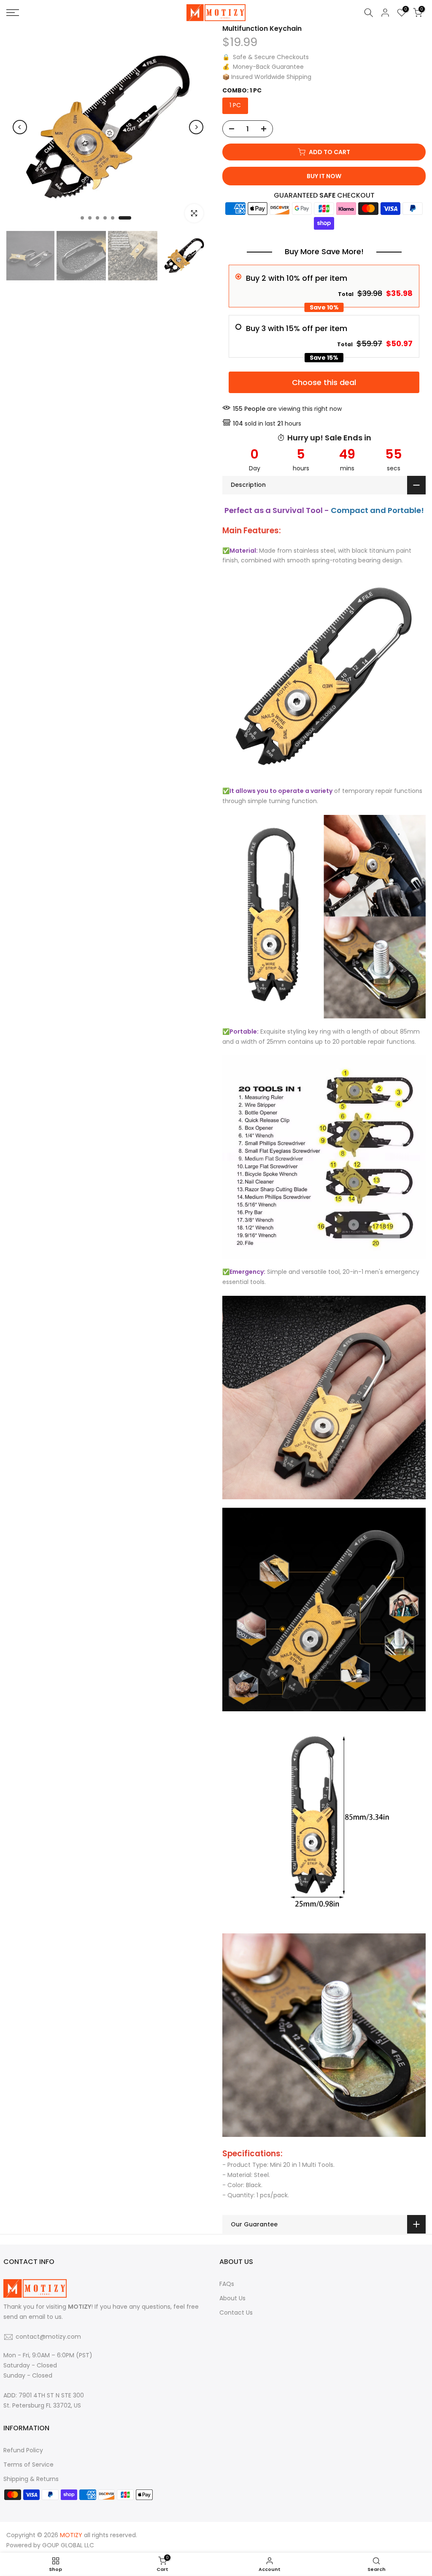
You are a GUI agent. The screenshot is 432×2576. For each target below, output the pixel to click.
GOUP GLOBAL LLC (68, 2545)
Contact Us (236, 2313)
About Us (232, 2298)
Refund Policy (23, 2450)
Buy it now (324, 176)
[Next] (196, 127)
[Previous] (20, 127)
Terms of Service (28, 2465)
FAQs (227, 2284)
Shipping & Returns (31, 2479)
